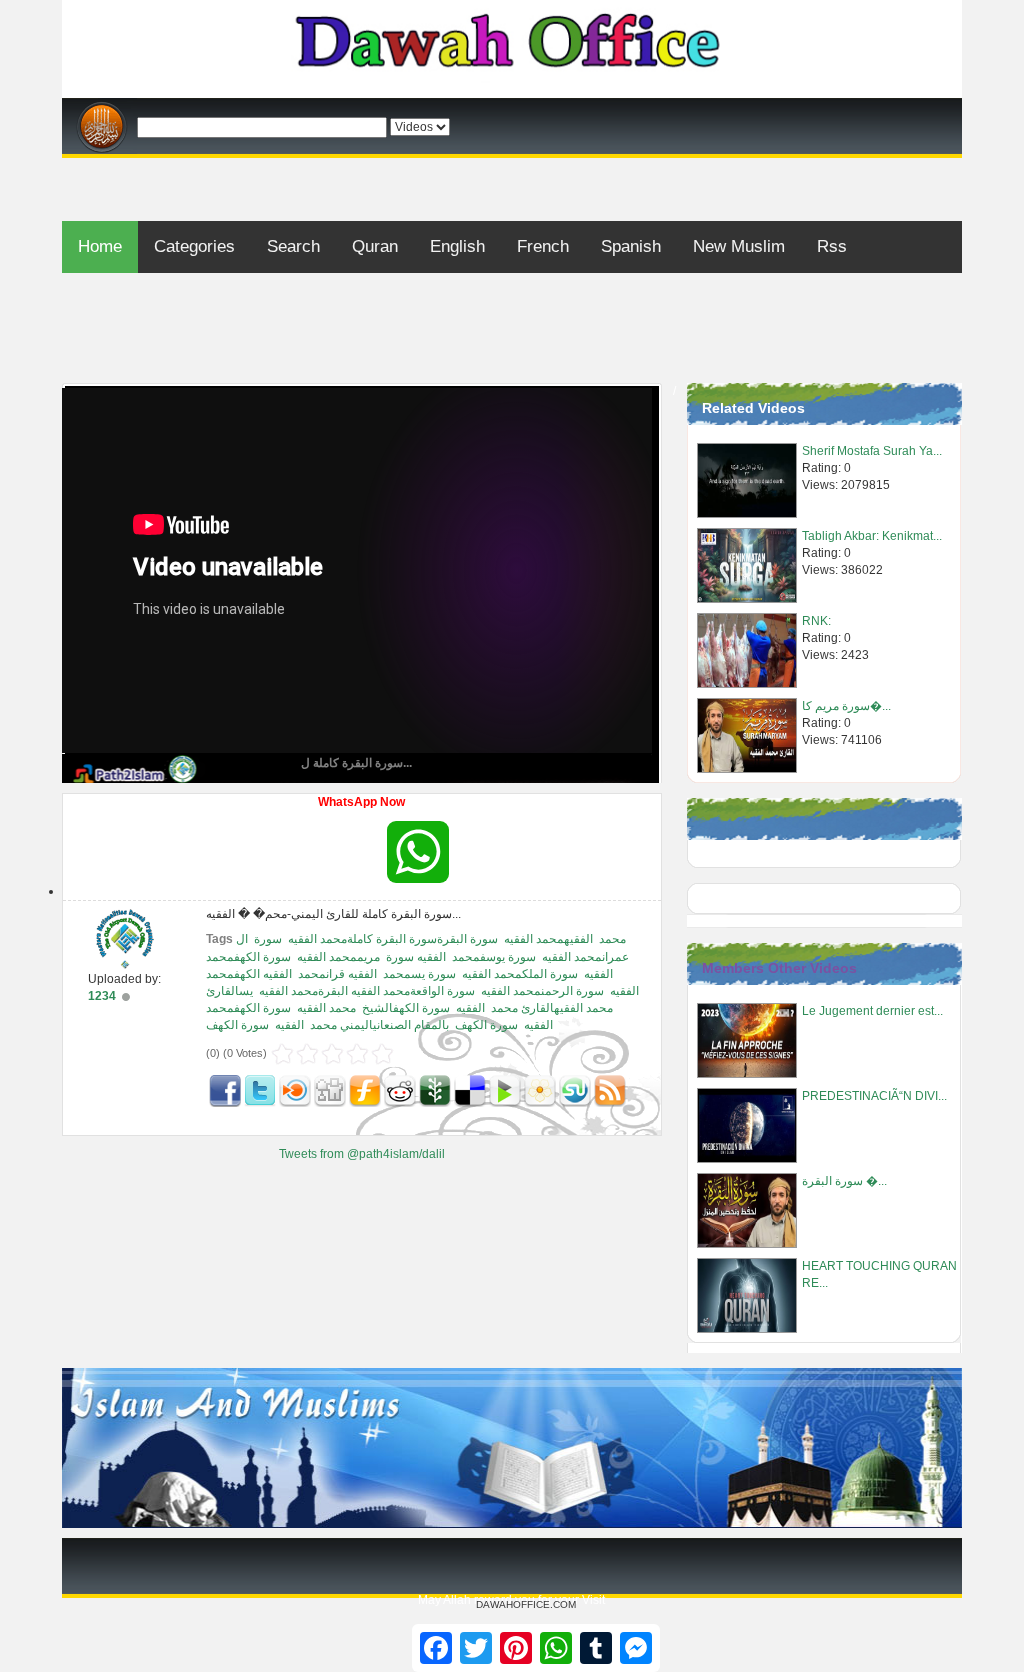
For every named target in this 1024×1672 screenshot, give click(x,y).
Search (293, 246)
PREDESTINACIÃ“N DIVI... (874, 1096)
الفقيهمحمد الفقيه (548, 939)
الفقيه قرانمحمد (337, 974)
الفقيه (470, 1008)
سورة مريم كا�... (846, 706)
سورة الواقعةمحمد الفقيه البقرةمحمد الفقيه (367, 991)
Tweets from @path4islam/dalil (362, 1154)
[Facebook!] (225, 1090)
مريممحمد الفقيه (338, 957)
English (457, 246)
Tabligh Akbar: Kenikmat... (872, 536)
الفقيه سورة (416, 957)
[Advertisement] (512, 165)
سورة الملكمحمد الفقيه (520, 974)
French (543, 246)
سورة (268, 939)
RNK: (816, 621)
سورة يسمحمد (419, 974)
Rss (832, 246)
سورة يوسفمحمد (494, 957)
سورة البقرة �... (844, 1181)
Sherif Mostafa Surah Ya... (872, 451)
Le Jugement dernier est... (872, 1011)
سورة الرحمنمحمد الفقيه (542, 991)
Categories (194, 246)
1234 (102, 996)
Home (100, 246)
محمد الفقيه (326, 1008)
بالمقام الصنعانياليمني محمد (379, 1025)
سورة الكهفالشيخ (406, 1008)
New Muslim (739, 246)
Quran (375, 246)
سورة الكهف (486, 1025)
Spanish (631, 246)
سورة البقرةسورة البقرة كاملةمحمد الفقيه (393, 939)
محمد (612, 939)
